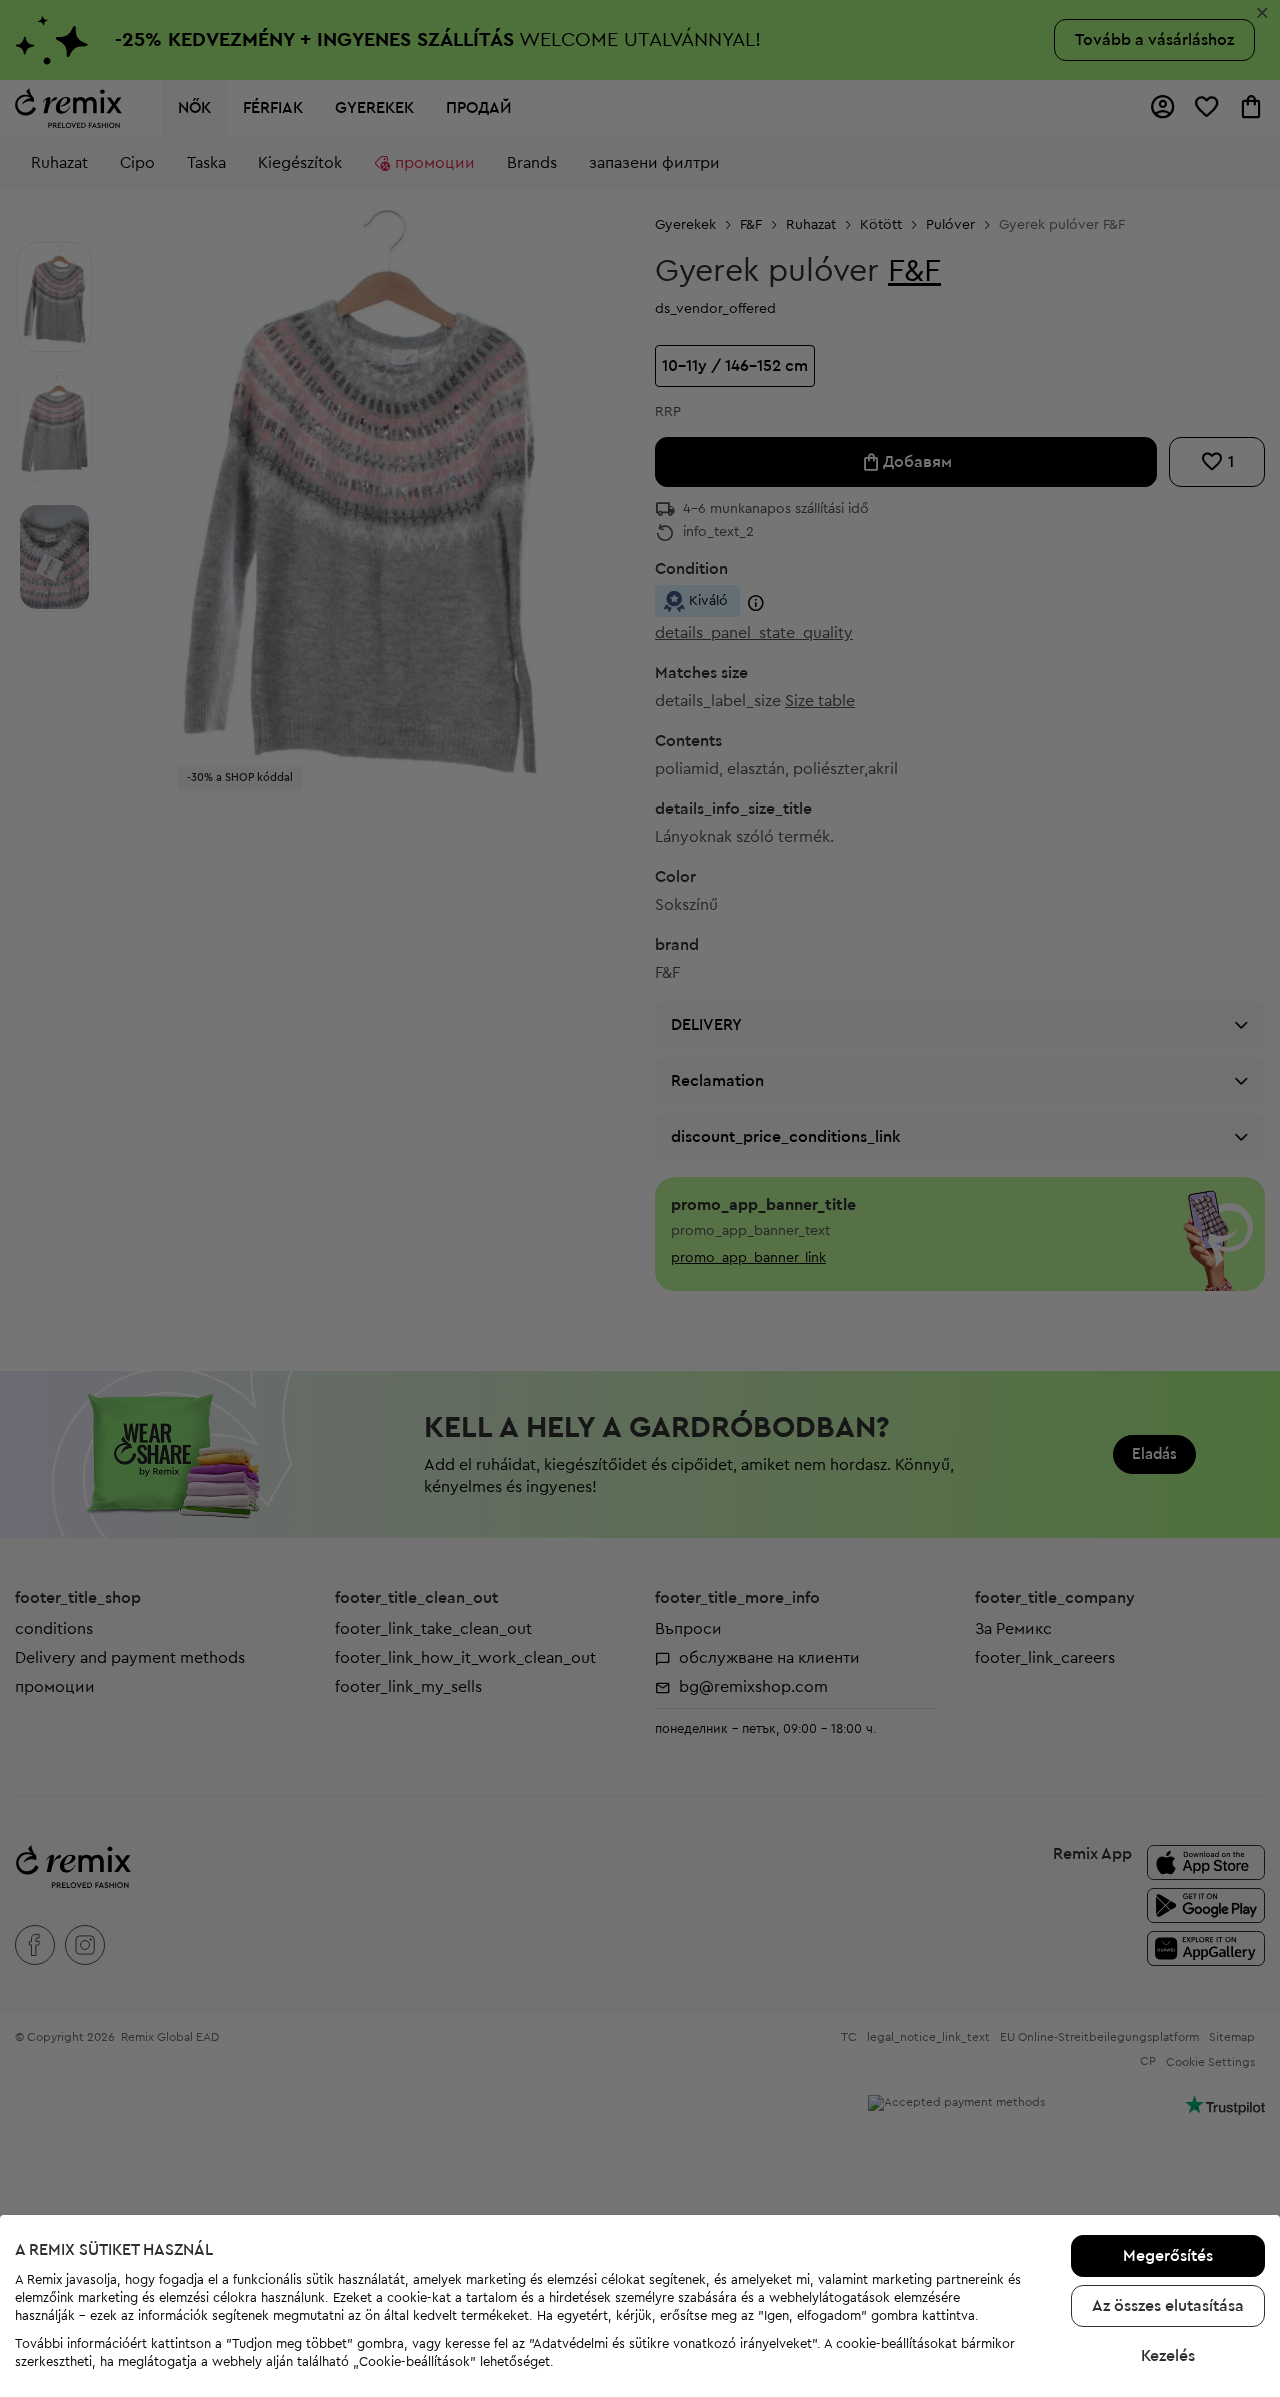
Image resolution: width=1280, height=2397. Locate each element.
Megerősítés (1168, 2256)
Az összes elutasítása (1168, 2306)
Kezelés (1168, 2356)
